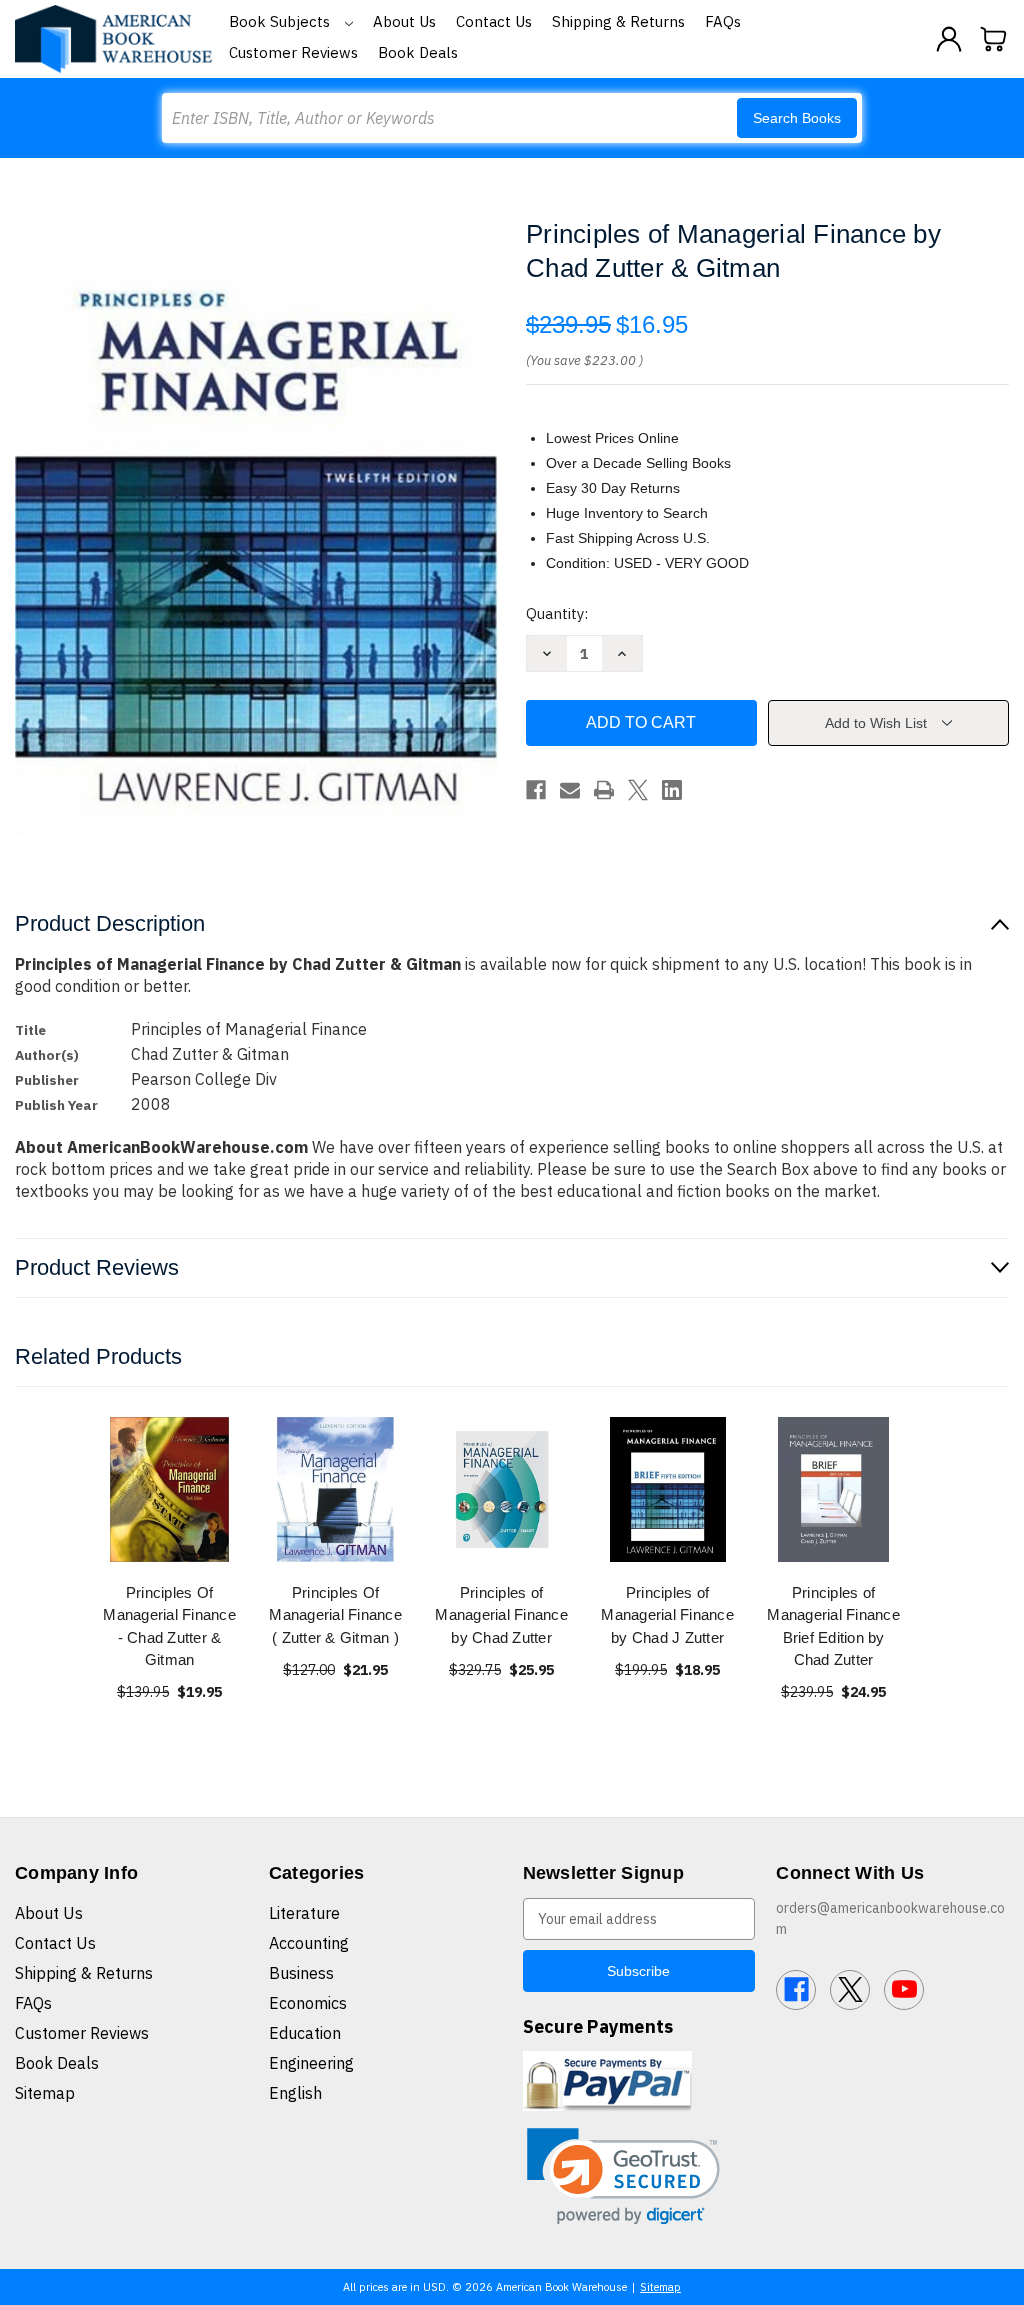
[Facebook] (536, 790)
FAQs (723, 21)
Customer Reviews (293, 52)
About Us (404, 21)
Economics (308, 2003)
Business (301, 1973)
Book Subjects (281, 21)
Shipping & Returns (618, 21)
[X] (638, 790)
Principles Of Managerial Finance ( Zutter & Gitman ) (335, 1615)
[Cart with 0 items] (994, 39)
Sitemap (45, 2093)
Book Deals (418, 52)
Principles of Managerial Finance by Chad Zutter (501, 1615)
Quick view (170, 1488)
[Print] (604, 790)
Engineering (311, 2063)
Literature (304, 1913)
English (295, 2093)
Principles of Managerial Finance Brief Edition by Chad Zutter (833, 1626)
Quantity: (557, 613)
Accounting (309, 1943)
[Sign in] (949, 39)
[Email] (570, 790)
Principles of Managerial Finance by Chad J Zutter (667, 1615)
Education (305, 2033)
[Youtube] (904, 1990)
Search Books (797, 118)
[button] (623, 2176)
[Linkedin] (672, 790)
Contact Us (494, 21)
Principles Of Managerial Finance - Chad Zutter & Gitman (169, 1626)
